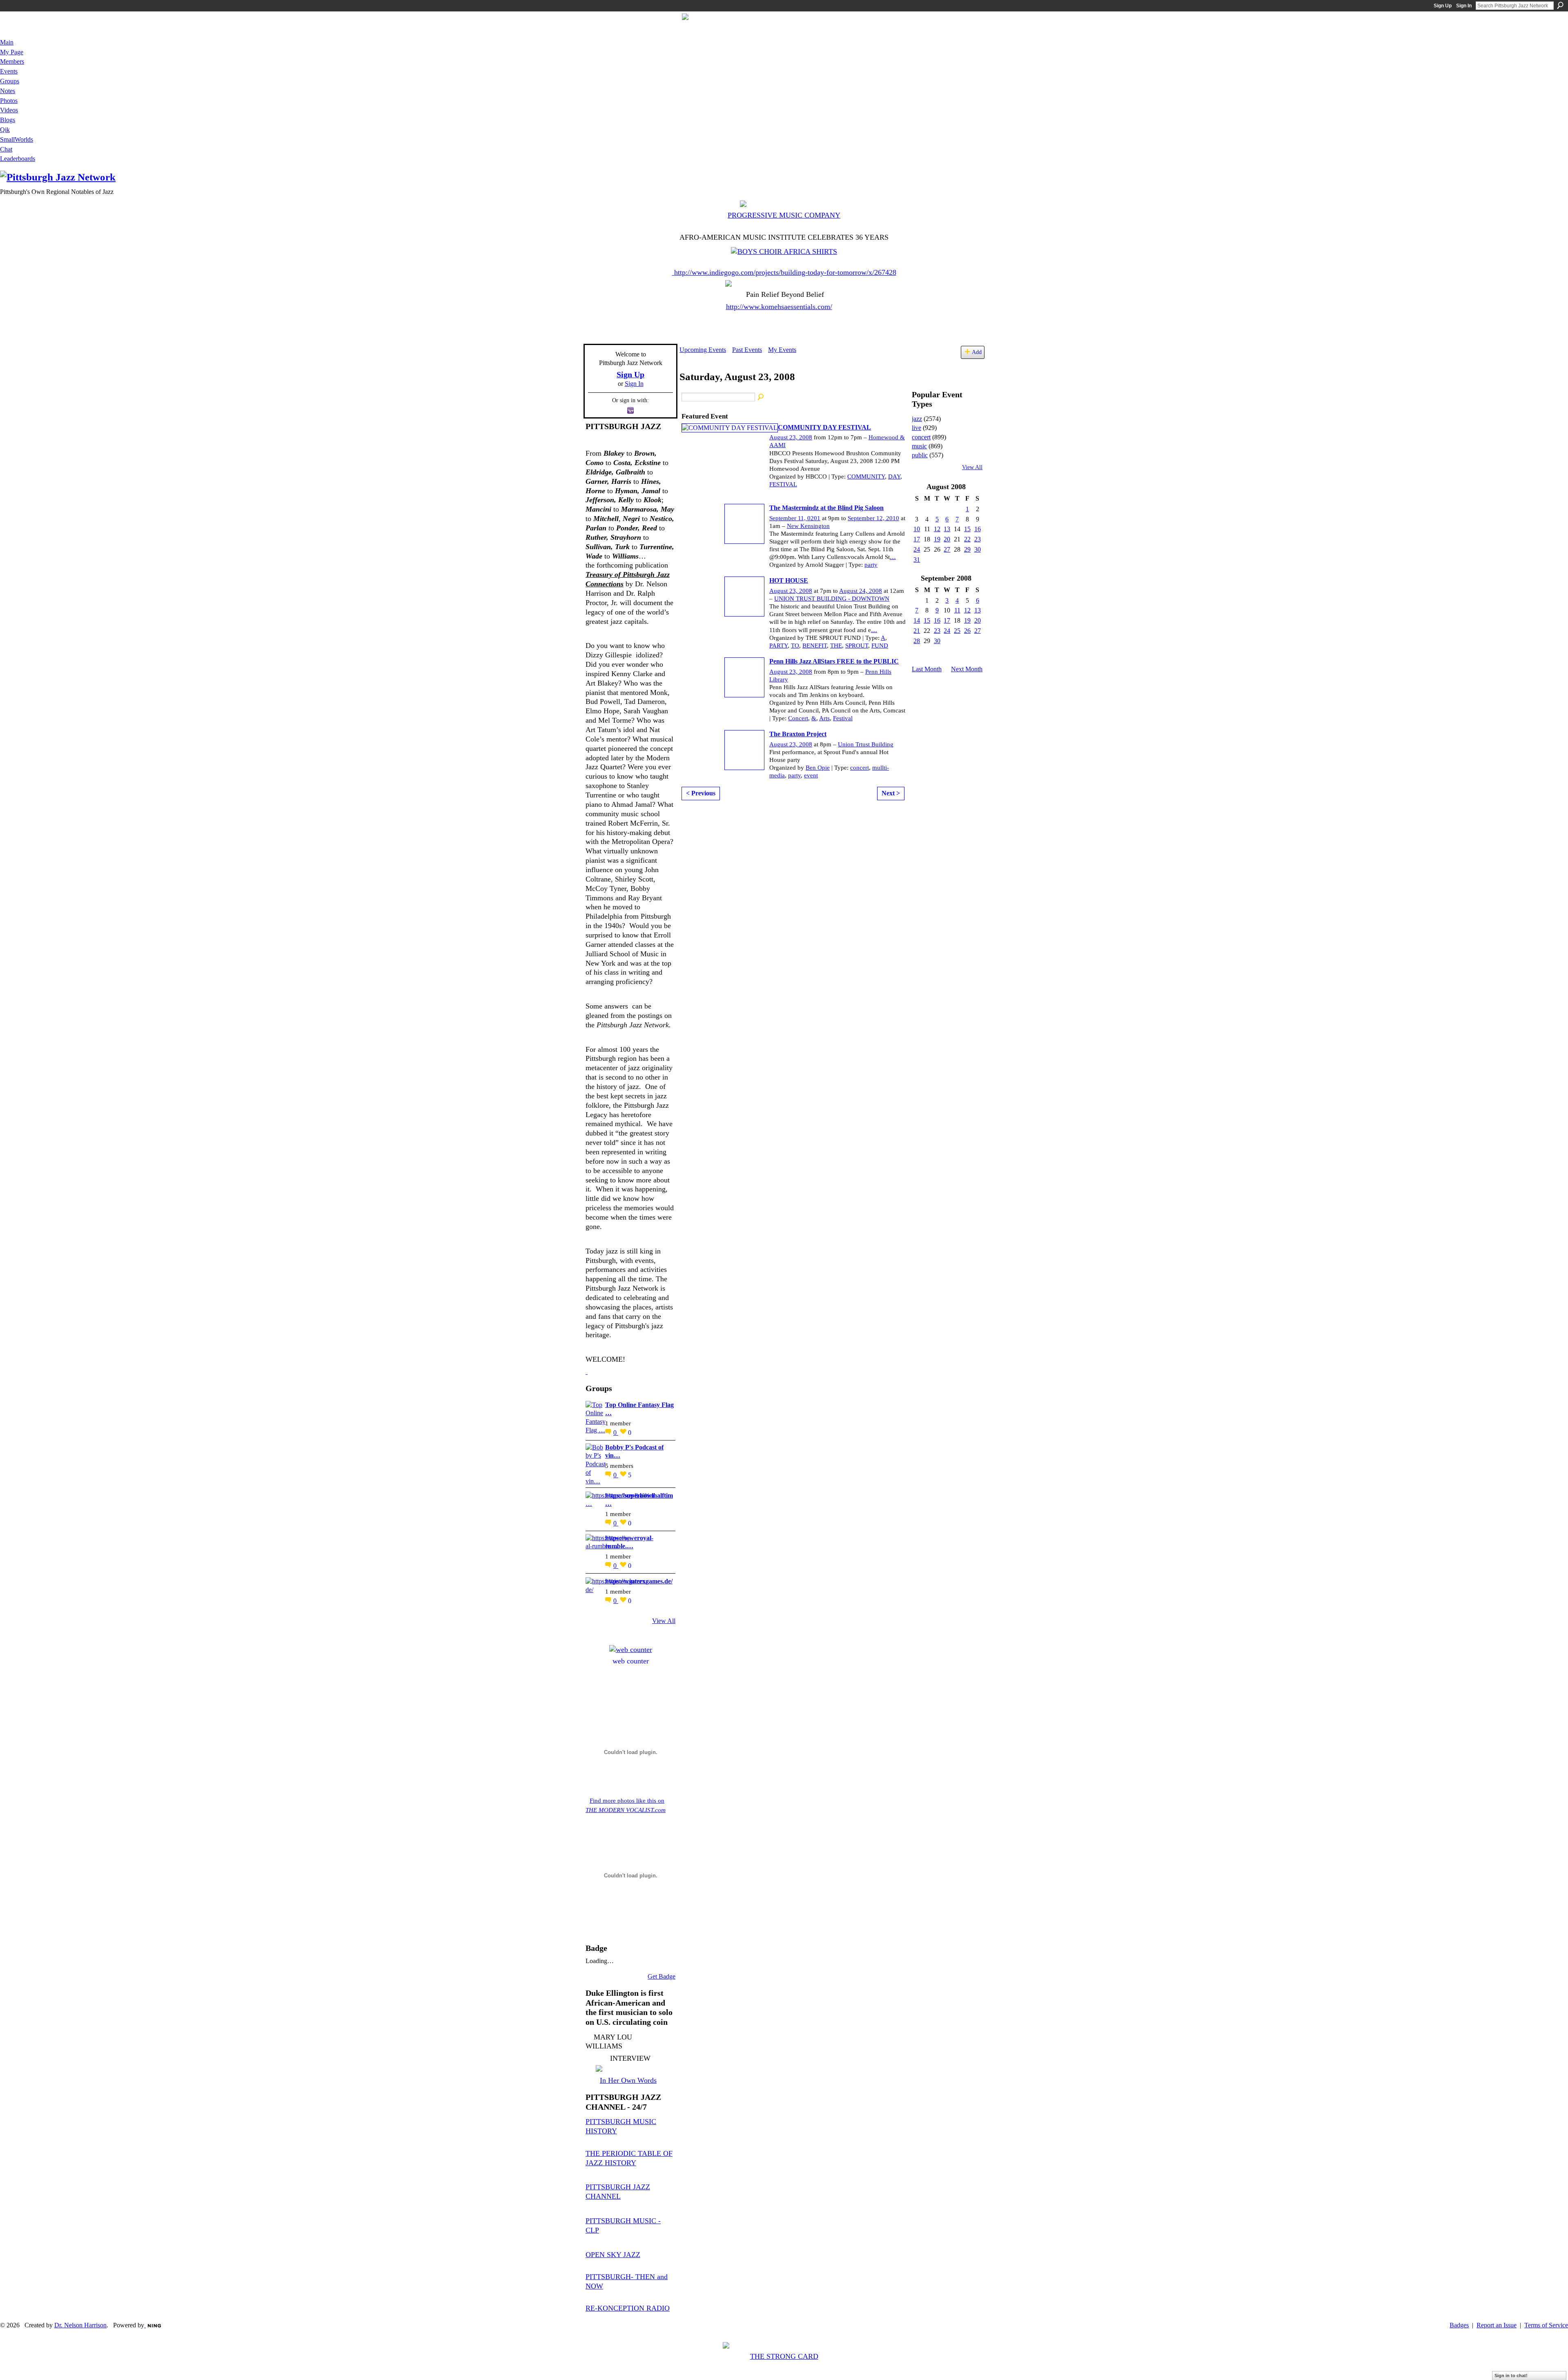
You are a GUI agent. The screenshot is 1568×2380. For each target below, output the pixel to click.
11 (957, 610)
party (871, 565)
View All (664, 1621)
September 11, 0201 (795, 518)
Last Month (927, 669)
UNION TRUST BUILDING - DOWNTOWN (832, 599)
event (811, 775)
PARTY (778, 646)
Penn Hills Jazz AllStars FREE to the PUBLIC (834, 661)
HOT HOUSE (789, 580)
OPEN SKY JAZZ (613, 2255)
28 (917, 641)
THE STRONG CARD (784, 2356)
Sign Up (1443, 6)
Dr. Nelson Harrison (80, 2325)
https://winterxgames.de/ (639, 1581)
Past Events (747, 350)
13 (947, 529)
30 (978, 549)
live (917, 428)
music (919, 446)
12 (937, 529)
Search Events (761, 397)
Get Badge (661, 1976)
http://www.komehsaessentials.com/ (779, 307)
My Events (782, 350)
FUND (880, 646)
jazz (917, 419)
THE (836, 646)
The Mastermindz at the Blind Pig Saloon (826, 508)
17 (917, 539)
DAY (894, 476)
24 (917, 549)
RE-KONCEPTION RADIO (628, 2308)
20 (947, 539)
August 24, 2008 (861, 591)
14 (917, 620)
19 (937, 539)
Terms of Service (1546, 2325)
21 (917, 631)
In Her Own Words (628, 2080)
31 (917, 560)
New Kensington (808, 526)
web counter (631, 1661)
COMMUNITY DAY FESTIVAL (824, 427)
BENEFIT (815, 646)
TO (795, 646)
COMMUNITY (866, 476)
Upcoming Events (703, 350)
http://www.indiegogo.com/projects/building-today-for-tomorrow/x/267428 (785, 272)
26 (967, 631)
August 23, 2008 (791, 437)
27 (947, 549)
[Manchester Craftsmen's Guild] (587, 1371)
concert (860, 768)
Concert (798, 718)
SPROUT (857, 646)
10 (917, 529)
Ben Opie (818, 768)
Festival (843, 718)
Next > (891, 793)
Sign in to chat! (1511, 2376)
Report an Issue (1497, 2325)
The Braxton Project (798, 734)
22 (967, 539)
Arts (824, 718)
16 (978, 529)
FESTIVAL (783, 484)
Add (977, 352)
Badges (1459, 2325)
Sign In (1464, 6)
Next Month (967, 669)
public (920, 455)
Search (1560, 5)
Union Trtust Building (866, 744)
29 (967, 549)
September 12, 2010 (873, 518)
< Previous (701, 793)
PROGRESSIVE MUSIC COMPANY (784, 215)
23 (978, 539)
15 (967, 529)
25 (957, 631)
